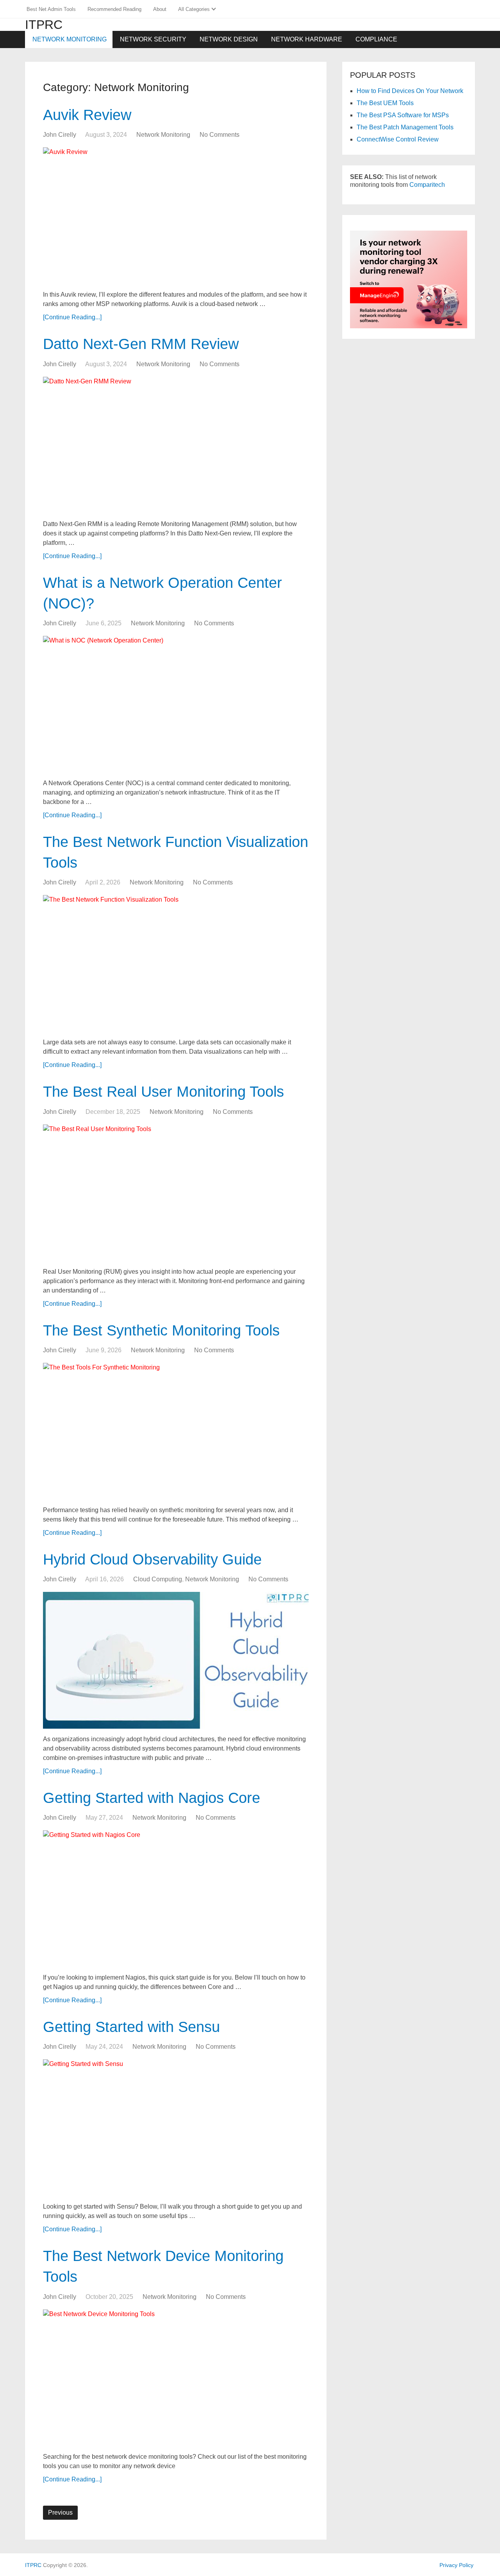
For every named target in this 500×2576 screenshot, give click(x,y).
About (160, 9)
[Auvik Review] (176, 216)
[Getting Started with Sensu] (176, 2128)
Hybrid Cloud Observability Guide (152, 1559)
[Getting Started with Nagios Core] (176, 1899)
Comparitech (427, 185)
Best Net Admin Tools (51, 9)
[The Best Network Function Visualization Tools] (176, 963)
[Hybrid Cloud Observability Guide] (176, 1660)
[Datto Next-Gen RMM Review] (176, 445)
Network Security (153, 39)
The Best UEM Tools (385, 103)
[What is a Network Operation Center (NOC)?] (176, 704)
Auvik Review (87, 115)
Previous (60, 2512)
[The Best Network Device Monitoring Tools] (176, 2378)
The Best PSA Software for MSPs (403, 115)
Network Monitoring (70, 39)
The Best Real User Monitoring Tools (163, 1092)
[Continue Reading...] (72, 317)
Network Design (229, 39)
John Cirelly (60, 135)
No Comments (220, 135)
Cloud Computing (158, 1579)
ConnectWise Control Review (398, 139)
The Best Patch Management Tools (405, 127)
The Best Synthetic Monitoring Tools (161, 1330)
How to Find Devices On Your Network (410, 91)
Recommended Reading (114, 9)
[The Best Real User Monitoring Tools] (176, 1193)
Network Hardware (307, 39)
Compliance (376, 39)
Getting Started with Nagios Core (152, 1798)
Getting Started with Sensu (131, 2027)
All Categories (194, 9)
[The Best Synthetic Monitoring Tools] (176, 1431)
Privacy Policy (456, 2565)
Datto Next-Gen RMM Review (143, 344)
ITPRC (44, 25)
